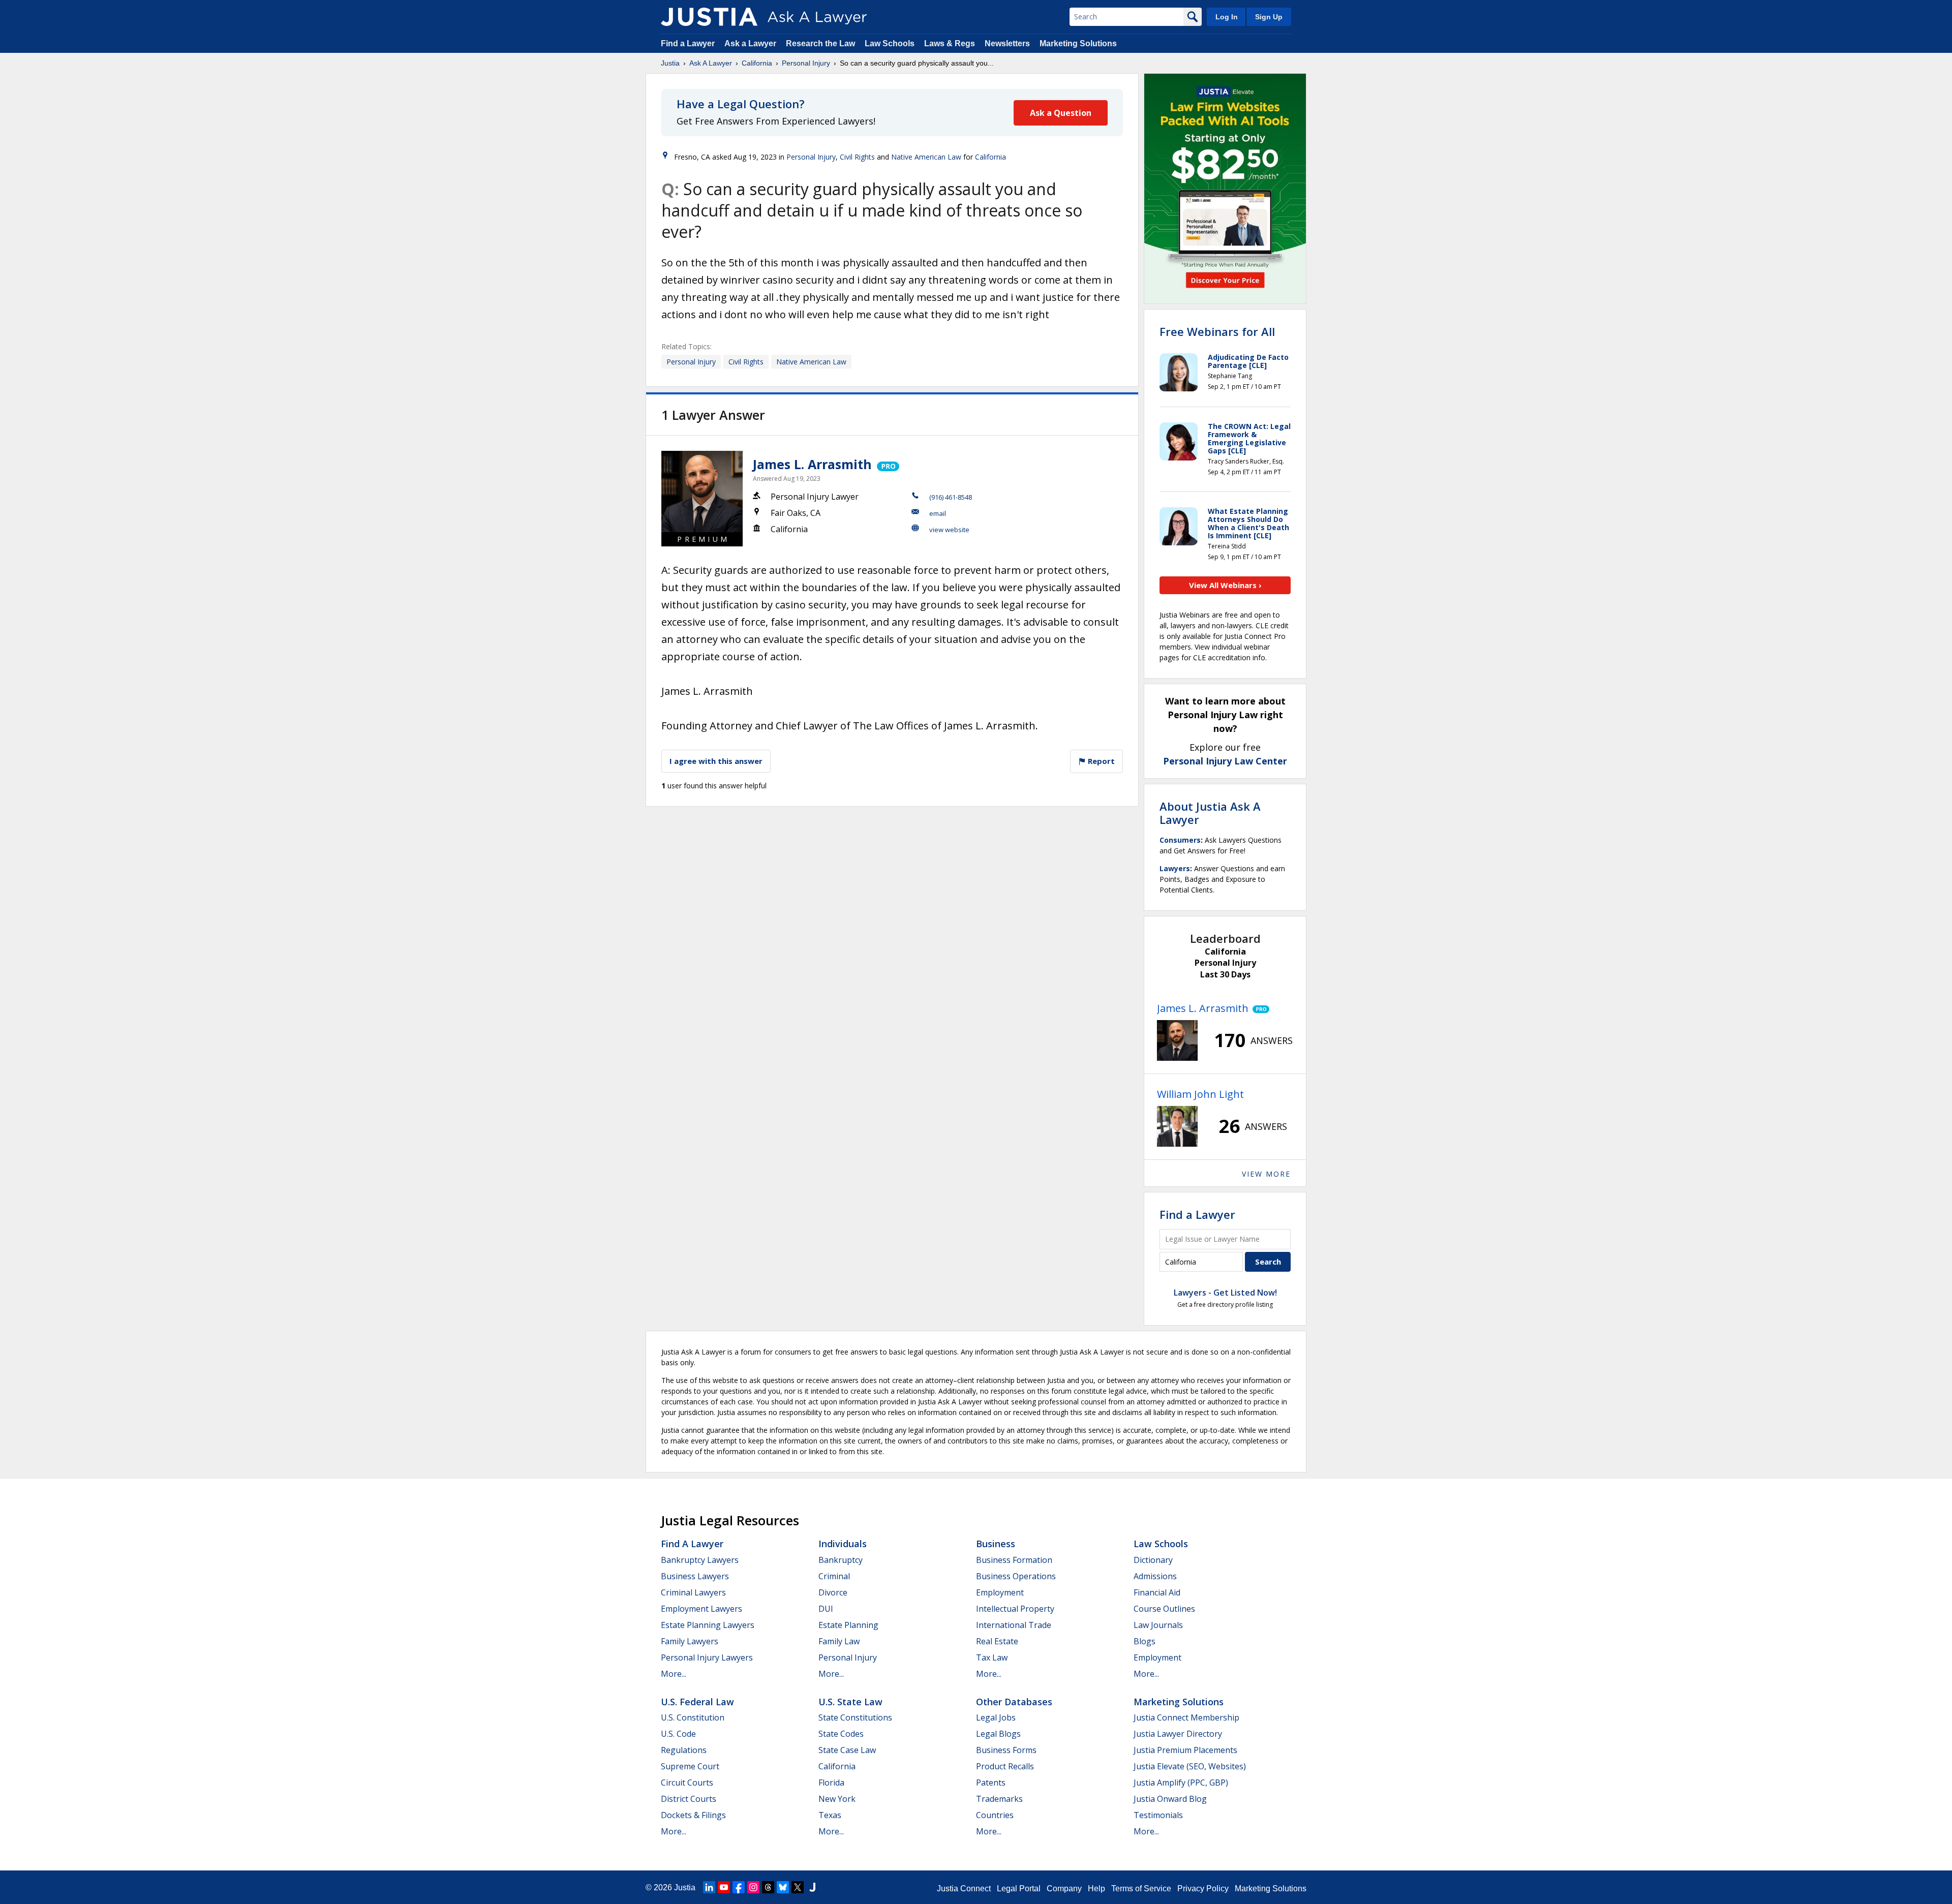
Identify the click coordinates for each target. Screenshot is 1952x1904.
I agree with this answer (716, 761)
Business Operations (1016, 1576)
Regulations (684, 1750)
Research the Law (820, 43)
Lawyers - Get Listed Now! (1225, 1293)
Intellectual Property (1015, 1609)
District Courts (689, 1799)
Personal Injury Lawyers (707, 1657)
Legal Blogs (998, 1734)
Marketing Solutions (1078, 43)
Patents (991, 1783)
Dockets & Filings (693, 1815)
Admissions (1155, 1576)
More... (674, 1674)
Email (938, 513)
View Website (949, 530)
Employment (1000, 1592)
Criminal (834, 1576)
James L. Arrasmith (812, 464)
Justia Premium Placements (1185, 1750)
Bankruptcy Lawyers (700, 1560)
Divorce (833, 1592)
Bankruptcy (841, 1560)
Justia (670, 63)
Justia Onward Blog (1170, 1799)
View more (1266, 1174)
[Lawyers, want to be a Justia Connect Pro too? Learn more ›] (887, 464)
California (757, 63)
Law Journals (1158, 1625)
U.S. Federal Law (697, 1702)
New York (837, 1799)
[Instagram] (753, 1887)
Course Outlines (1164, 1609)
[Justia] (709, 17)
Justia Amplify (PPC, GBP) (1181, 1783)
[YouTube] (724, 1887)
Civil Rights (857, 157)
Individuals (843, 1544)
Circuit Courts (687, 1783)
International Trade (1014, 1625)
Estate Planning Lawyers (708, 1625)
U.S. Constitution (693, 1717)
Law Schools (890, 43)
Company (1064, 1888)
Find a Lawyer (688, 43)
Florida (831, 1783)
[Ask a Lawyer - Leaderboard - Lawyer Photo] (1177, 1040)
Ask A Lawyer (711, 63)
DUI (826, 1609)
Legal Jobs (996, 1717)
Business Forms (1006, 1750)
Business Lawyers (695, 1576)
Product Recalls (1005, 1766)
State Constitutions (855, 1717)
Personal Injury (806, 63)
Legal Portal (1019, 1888)
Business (996, 1544)
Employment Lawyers (701, 1609)
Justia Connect (964, 1888)
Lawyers (1175, 868)
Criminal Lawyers (693, 1592)
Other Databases (1014, 1702)
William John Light (1200, 1094)
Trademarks (999, 1799)
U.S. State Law (850, 1702)
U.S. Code (678, 1734)
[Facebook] (739, 1887)
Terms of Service (1141, 1888)
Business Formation (1014, 1560)
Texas (830, 1815)
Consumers (1180, 840)
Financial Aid (1157, 1592)
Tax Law (992, 1657)
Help (1096, 1888)
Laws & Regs (950, 43)
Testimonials (1158, 1815)
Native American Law (926, 157)
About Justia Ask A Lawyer (1210, 813)
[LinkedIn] (709, 1887)
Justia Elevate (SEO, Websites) (1190, 1766)
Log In (1227, 17)
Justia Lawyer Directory (1178, 1734)
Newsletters (1007, 43)
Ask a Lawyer (751, 43)
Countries (995, 1815)
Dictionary (1153, 1560)
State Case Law (847, 1750)
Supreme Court (690, 1766)
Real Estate (997, 1641)
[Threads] (768, 1887)
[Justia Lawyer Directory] (812, 1887)
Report (1100, 761)
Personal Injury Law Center (1225, 761)
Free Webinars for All (1217, 331)
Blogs (1145, 1641)
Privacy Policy (1203, 1888)
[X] (798, 1887)
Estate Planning (848, 1625)
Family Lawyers (690, 1641)
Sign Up (1269, 17)
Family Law (839, 1641)
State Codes (841, 1734)
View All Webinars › (1225, 585)
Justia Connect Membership (1186, 1717)
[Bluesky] (783, 1887)
